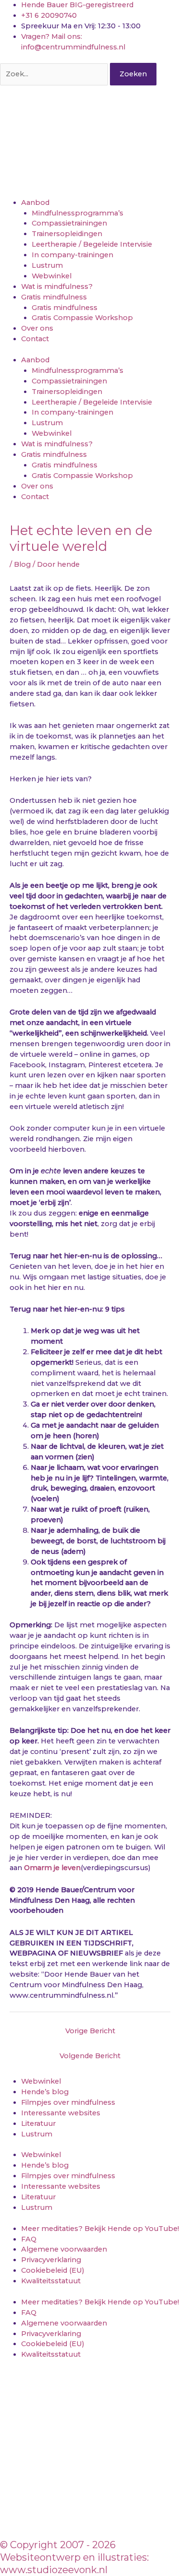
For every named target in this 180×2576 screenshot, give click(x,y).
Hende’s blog (45, 2092)
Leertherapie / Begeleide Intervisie (92, 244)
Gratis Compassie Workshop (82, 318)
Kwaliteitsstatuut (51, 2281)
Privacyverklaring (51, 2260)
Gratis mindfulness (54, 297)
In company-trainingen (72, 255)
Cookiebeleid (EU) (53, 2270)
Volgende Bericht (90, 2056)
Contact (35, 339)
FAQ (29, 2239)
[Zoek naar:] (55, 74)
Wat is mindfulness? (57, 286)
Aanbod (35, 203)
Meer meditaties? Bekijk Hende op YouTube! (100, 2229)
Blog (22, 564)
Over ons (37, 328)
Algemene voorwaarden (64, 2249)
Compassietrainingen (69, 223)
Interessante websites (61, 2113)
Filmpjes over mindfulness (68, 2102)
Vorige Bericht (90, 2031)
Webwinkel (52, 276)
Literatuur (38, 2123)
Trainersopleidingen (67, 234)
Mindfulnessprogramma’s (78, 213)
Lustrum (47, 265)
